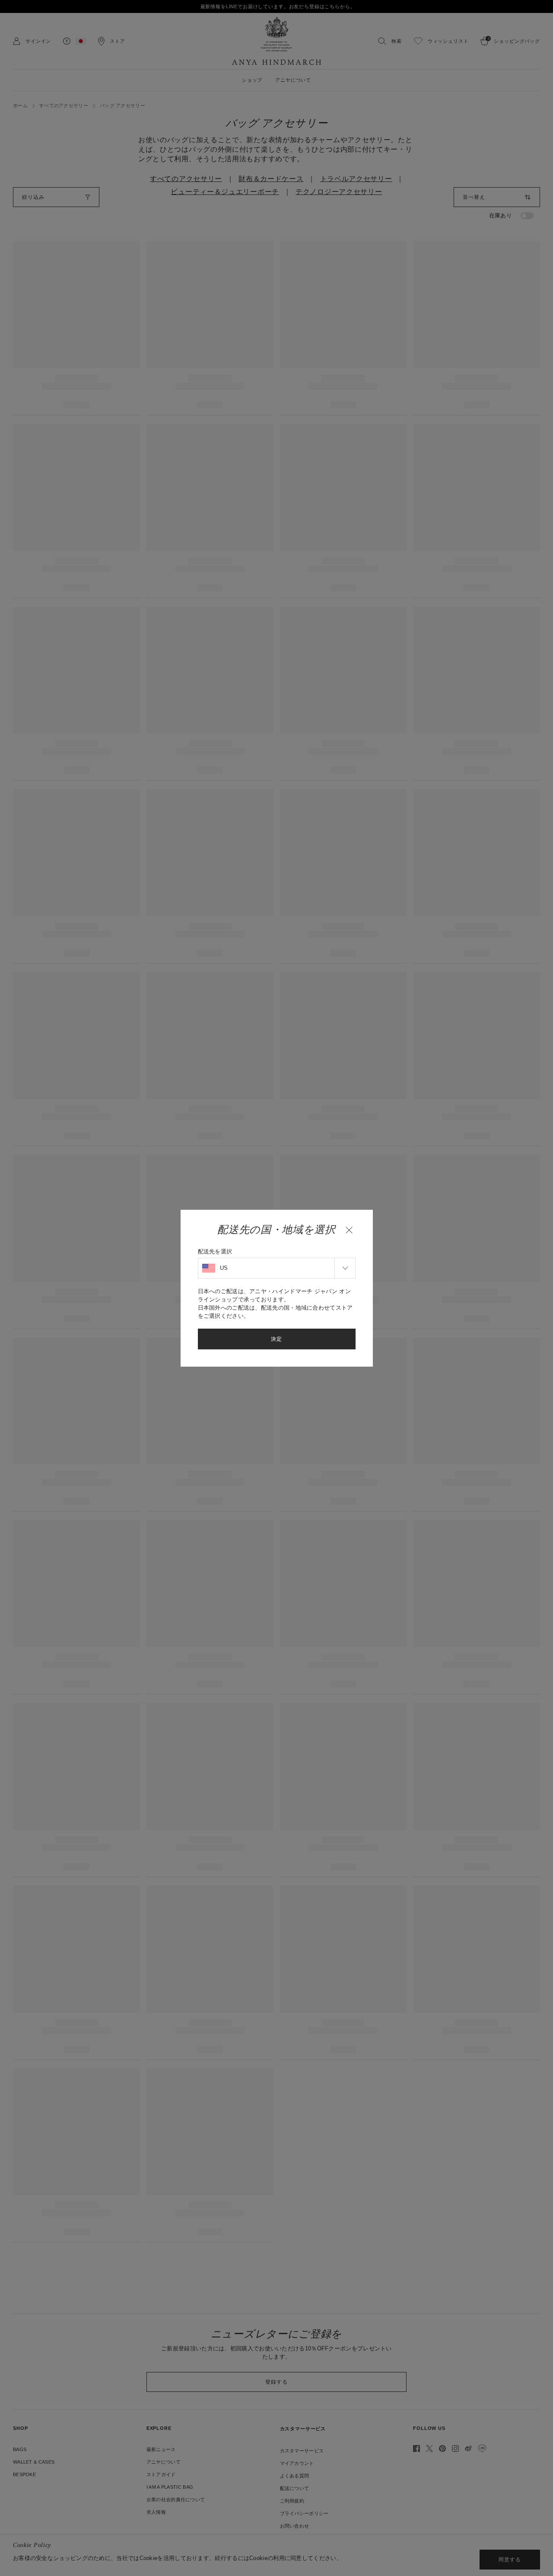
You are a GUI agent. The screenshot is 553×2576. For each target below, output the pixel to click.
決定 (276, 1339)
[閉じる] (349, 1230)
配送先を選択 (215, 1251)
